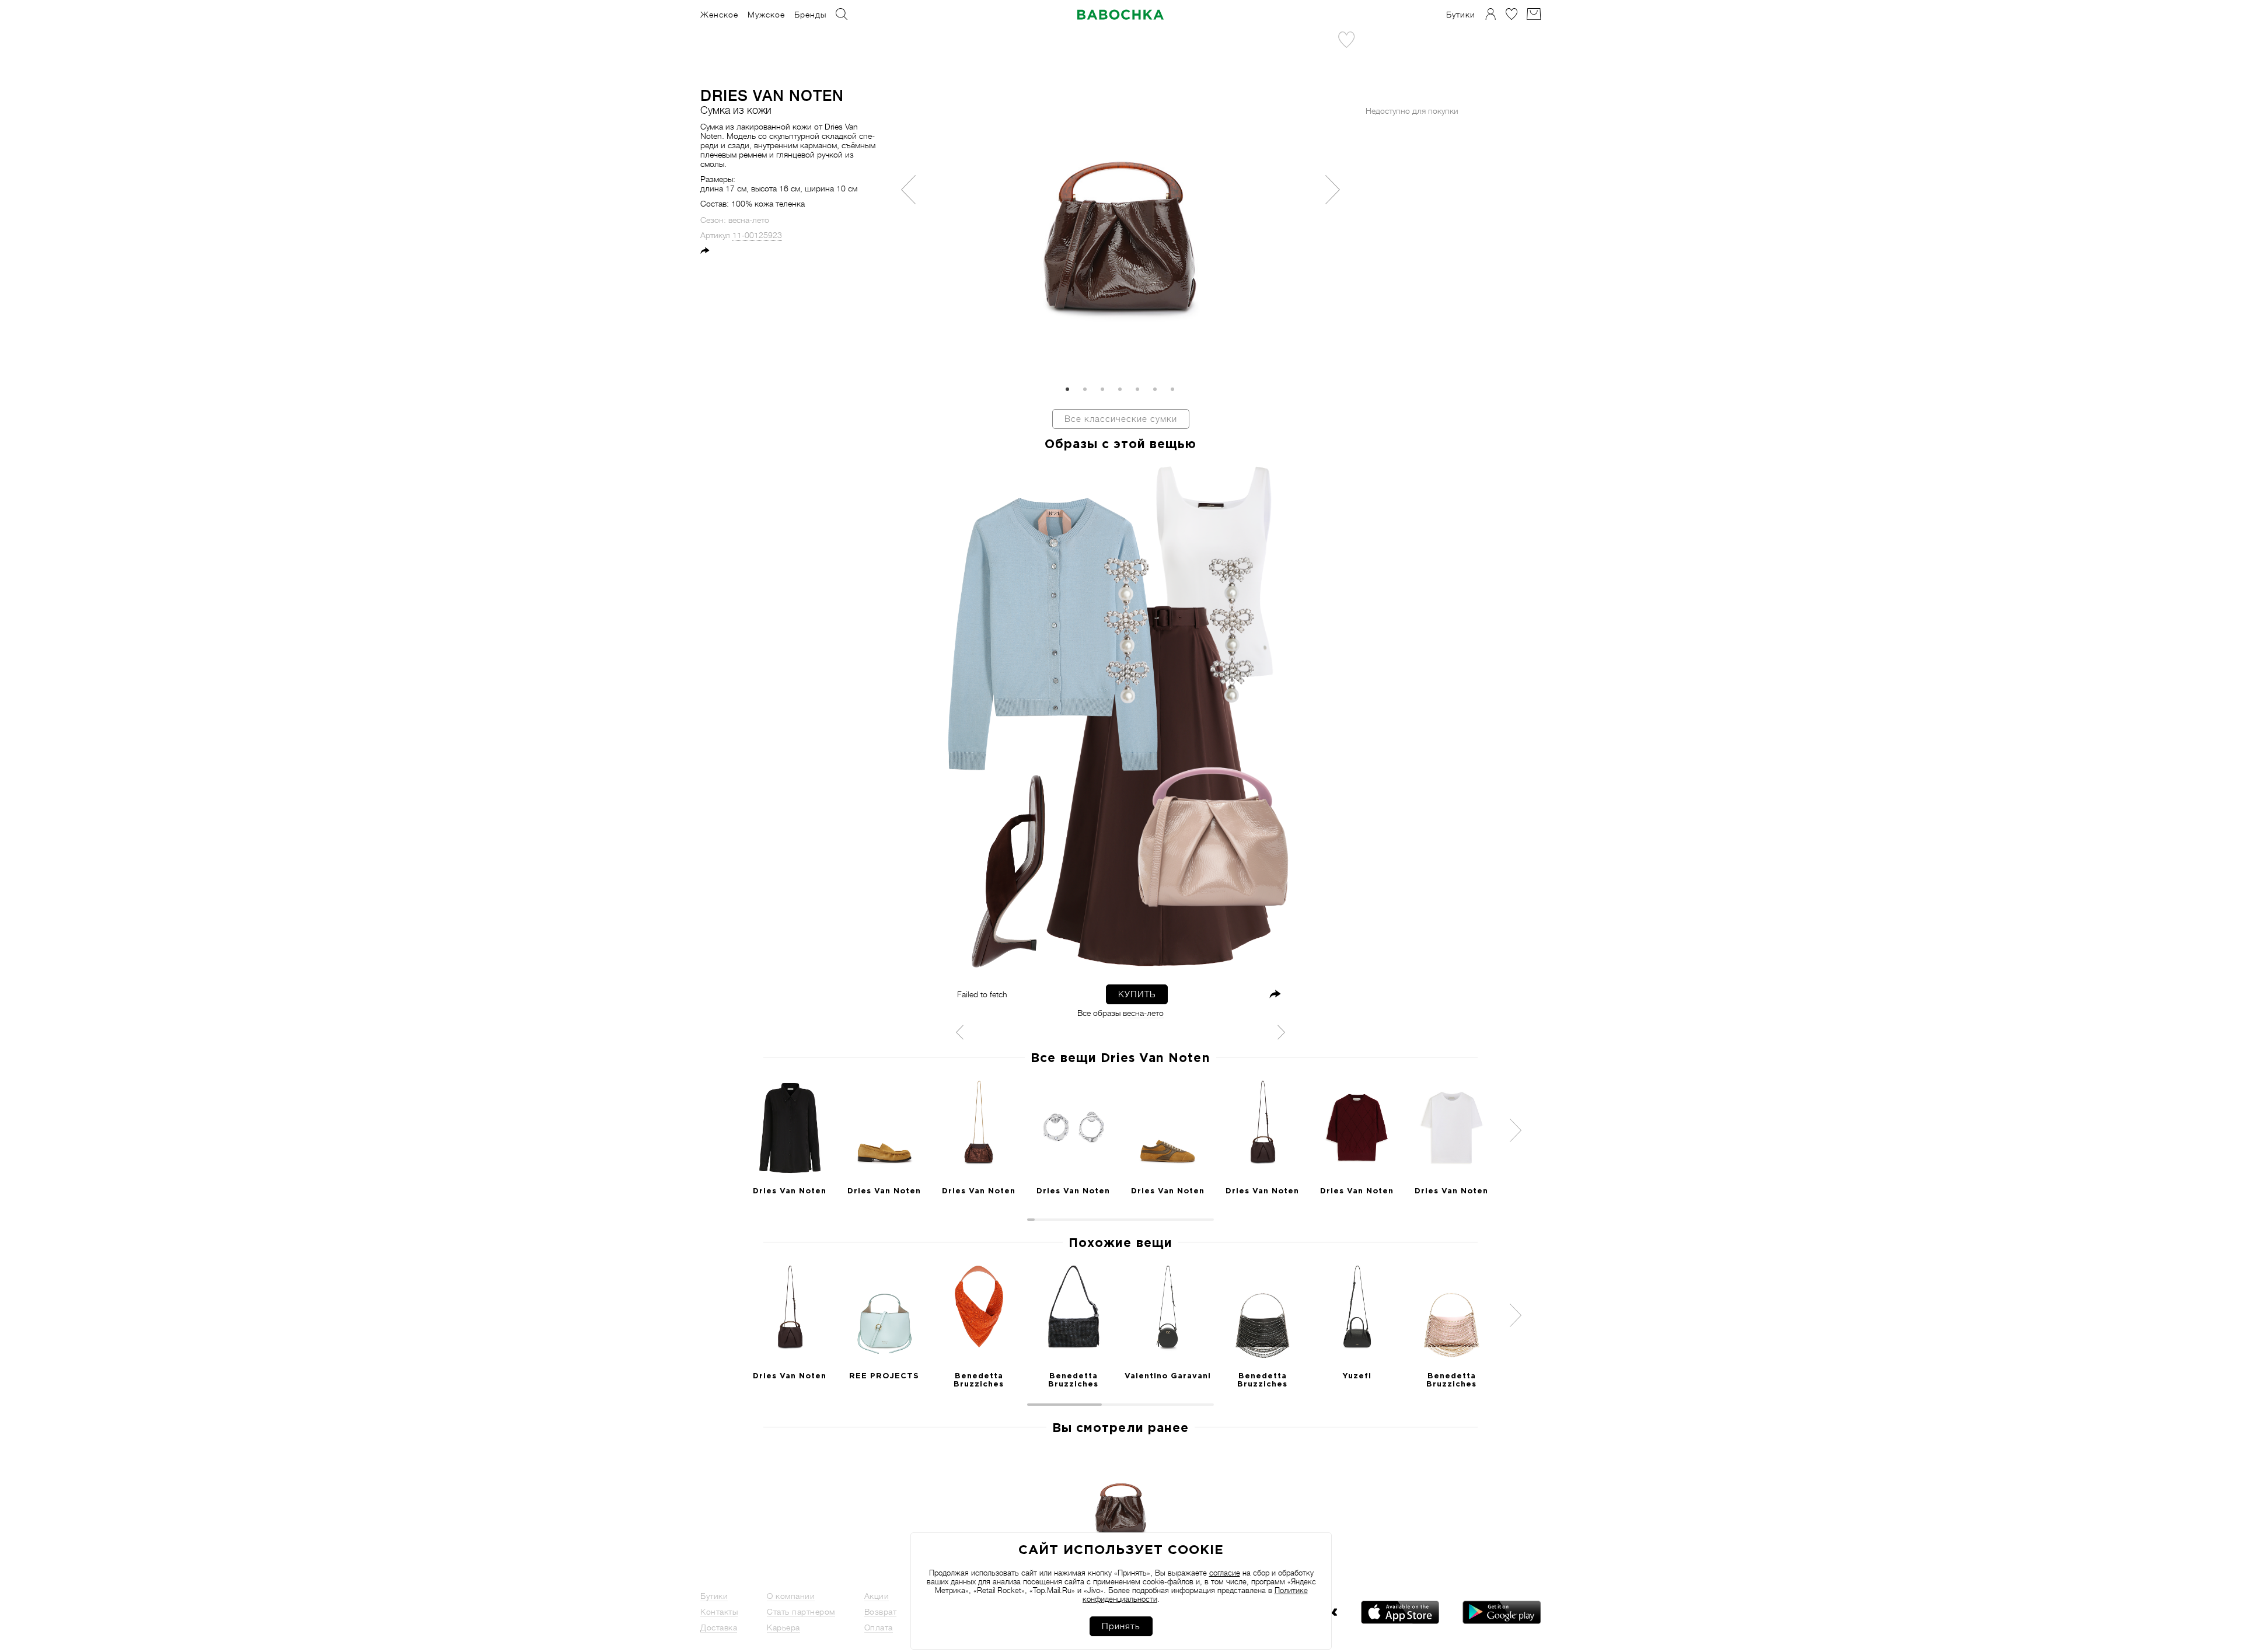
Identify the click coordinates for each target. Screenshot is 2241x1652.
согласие (1225, 1573)
